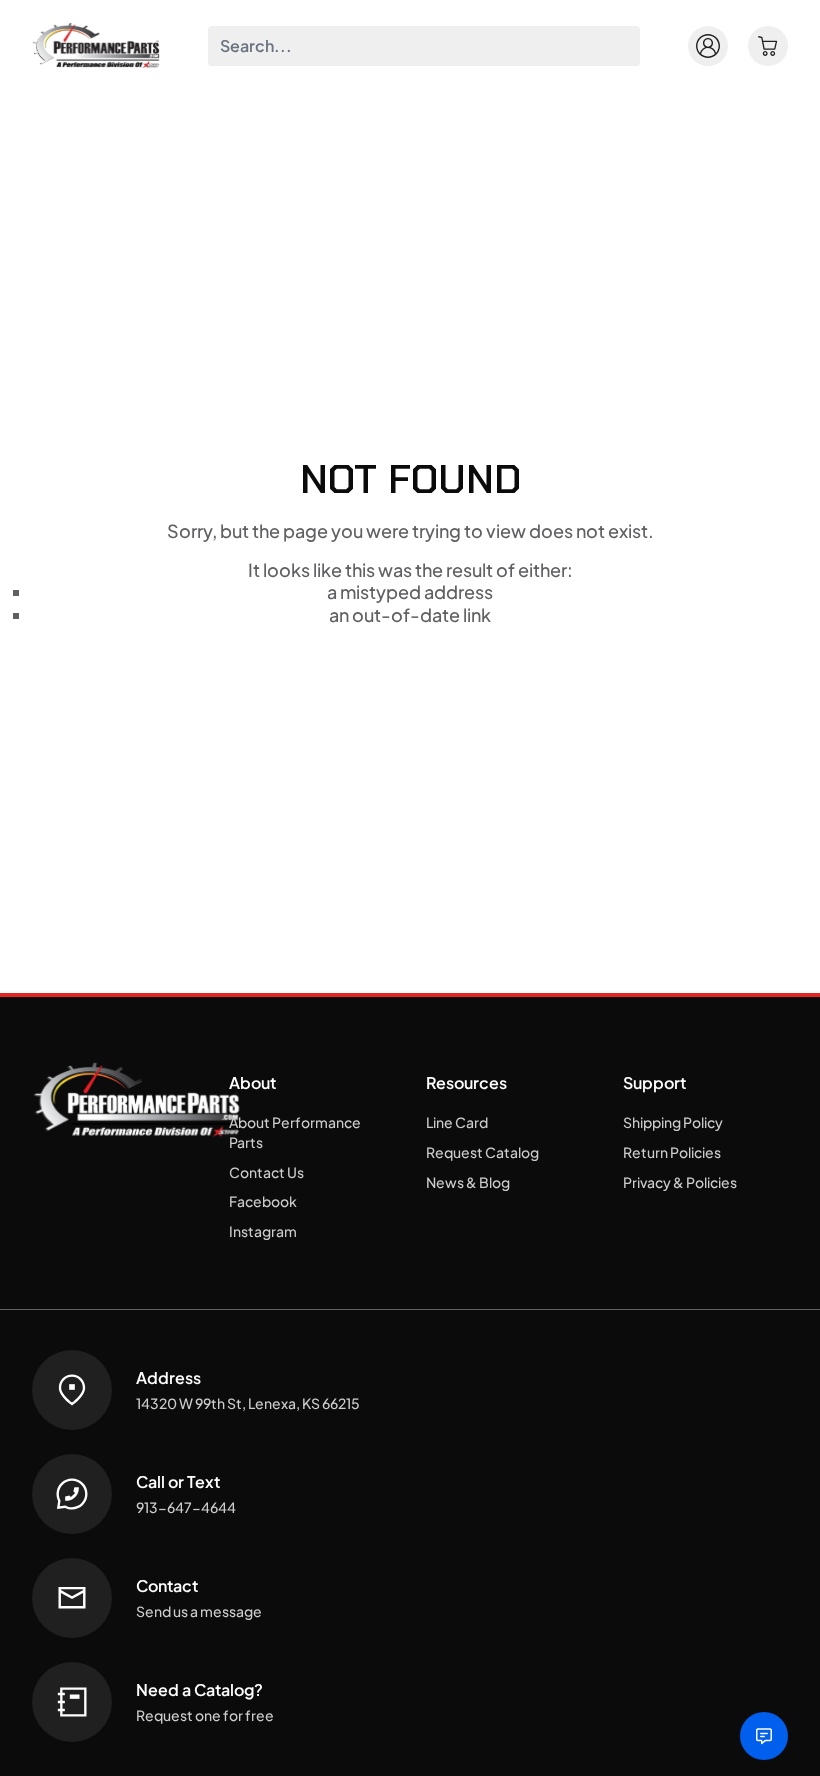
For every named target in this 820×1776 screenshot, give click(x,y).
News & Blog (468, 1182)
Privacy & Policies (680, 1182)
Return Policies (672, 1152)
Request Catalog (482, 1152)
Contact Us (266, 1172)
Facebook (263, 1201)
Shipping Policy (673, 1122)
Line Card (457, 1122)
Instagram (263, 1231)
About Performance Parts (295, 1132)
